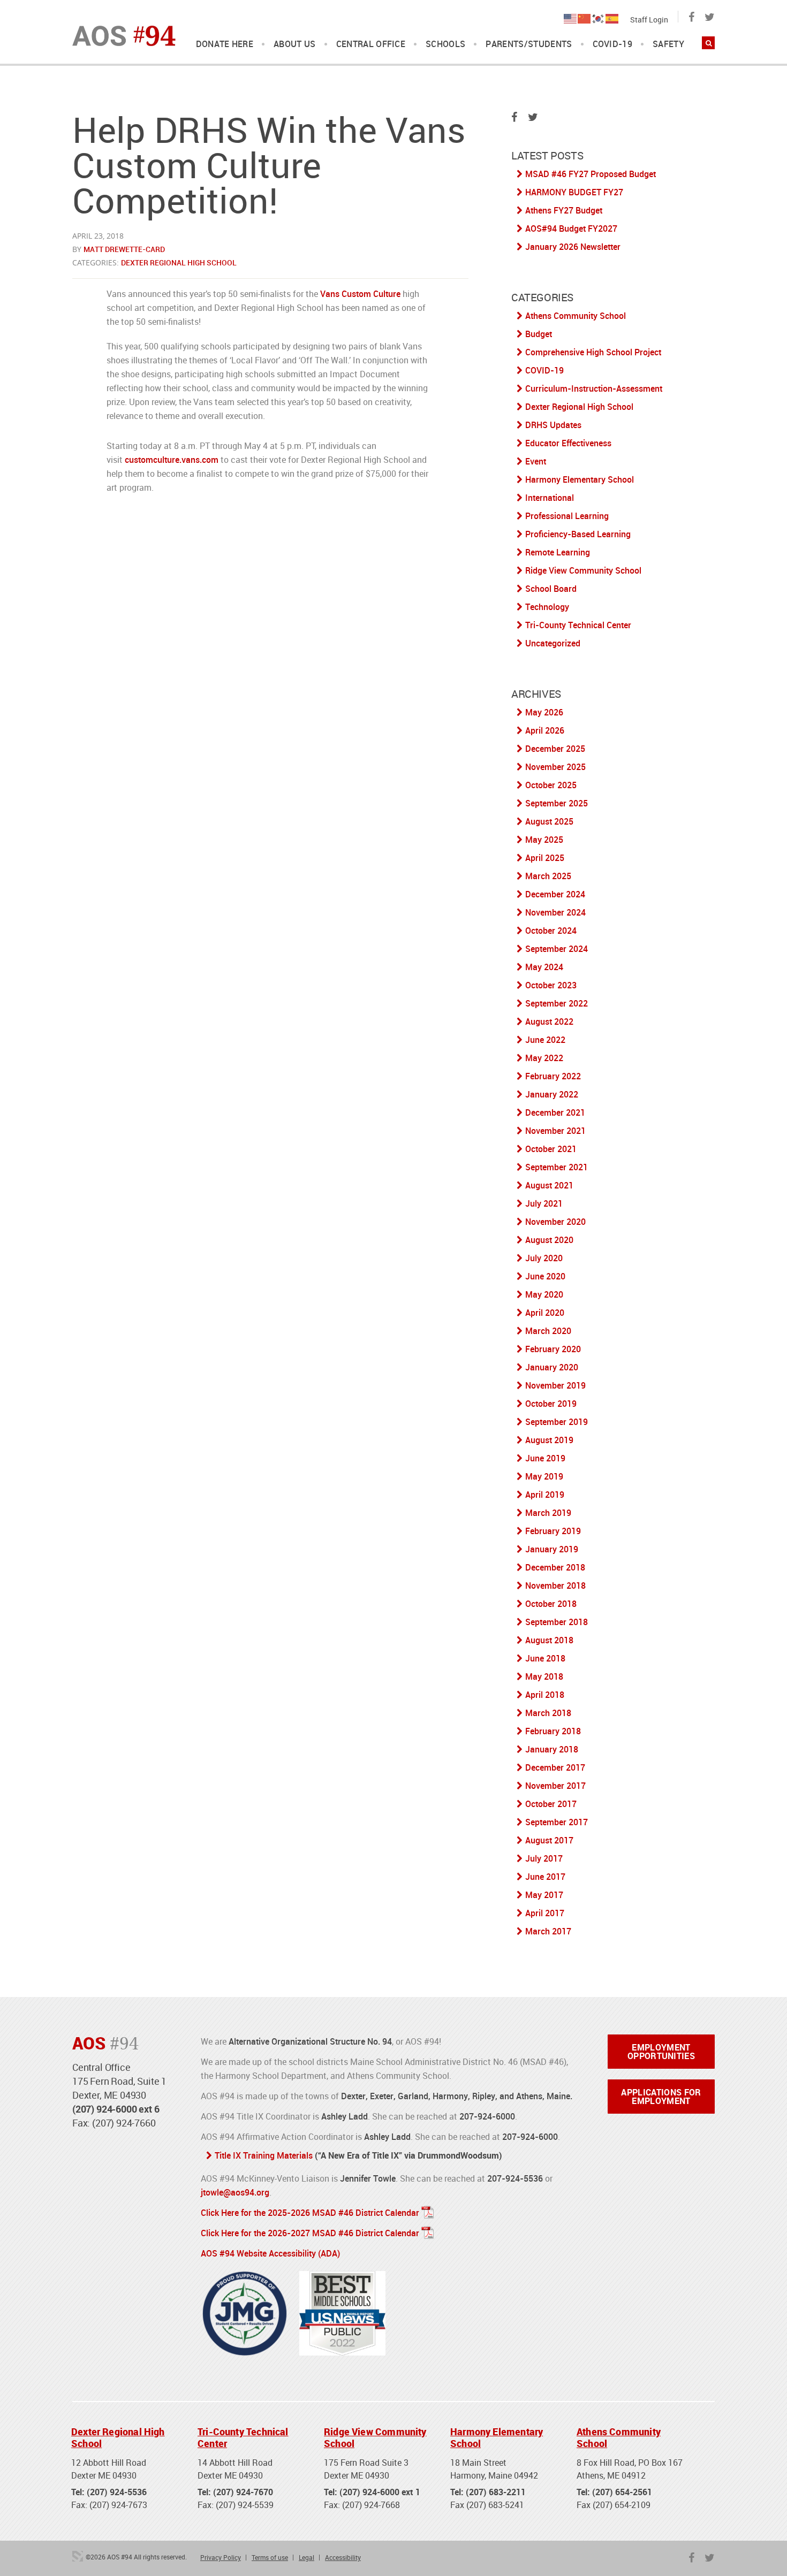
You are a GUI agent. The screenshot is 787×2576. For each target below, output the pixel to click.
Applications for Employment (661, 2097)
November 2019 (555, 1385)
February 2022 (553, 1076)
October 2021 (551, 1149)
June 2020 (545, 1276)
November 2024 (555, 912)
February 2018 (553, 1731)
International (550, 498)
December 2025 (555, 749)
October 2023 (551, 985)
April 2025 (545, 858)
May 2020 (544, 1294)
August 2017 (549, 1840)
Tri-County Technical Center (578, 625)
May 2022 (544, 1058)
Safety (668, 44)
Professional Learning (567, 516)
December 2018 (555, 1567)
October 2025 (551, 785)
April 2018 (545, 1695)
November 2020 (555, 1222)
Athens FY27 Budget (564, 210)
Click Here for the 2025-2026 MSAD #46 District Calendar (310, 2213)
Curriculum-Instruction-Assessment (594, 388)
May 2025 (544, 840)
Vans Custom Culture (360, 294)
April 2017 (545, 1913)
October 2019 (551, 1404)
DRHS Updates (553, 425)
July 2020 (544, 1258)
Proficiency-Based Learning (578, 534)
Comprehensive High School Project (593, 352)
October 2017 (551, 1804)
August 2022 (549, 1022)
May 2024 (544, 967)
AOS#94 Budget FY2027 (571, 228)
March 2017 (548, 1931)
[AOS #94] (124, 35)
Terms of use (270, 2557)
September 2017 (557, 1822)
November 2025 (555, 767)
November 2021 (555, 1131)
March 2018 (548, 1713)
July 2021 (544, 1203)
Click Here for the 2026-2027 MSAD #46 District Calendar (310, 2233)
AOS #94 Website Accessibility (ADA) (270, 2253)
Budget (539, 334)
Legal (307, 2557)
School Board (551, 589)
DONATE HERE (225, 44)
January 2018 (552, 1749)
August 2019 (549, 1440)
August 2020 (549, 1240)
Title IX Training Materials (264, 2155)
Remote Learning (558, 552)
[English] (571, 18)
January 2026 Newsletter (573, 247)
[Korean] (599, 18)
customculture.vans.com (172, 460)
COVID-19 (613, 44)
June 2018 (545, 1658)
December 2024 (555, 894)
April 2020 (545, 1313)
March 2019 (548, 1513)
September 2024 (557, 949)
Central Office (371, 44)
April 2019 (545, 1495)
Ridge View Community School (583, 570)
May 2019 (544, 1476)
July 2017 (544, 1858)
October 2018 (551, 1604)
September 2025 (557, 803)
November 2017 (555, 1786)
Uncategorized (553, 643)
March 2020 (548, 1331)
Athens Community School (576, 316)
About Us (295, 44)
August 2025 (549, 821)
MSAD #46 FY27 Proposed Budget (591, 174)
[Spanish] (612, 18)
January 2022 (552, 1094)
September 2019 (557, 1422)
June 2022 (545, 1040)
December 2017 (555, 1767)
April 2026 (545, 730)
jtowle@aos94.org (235, 2192)
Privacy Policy (221, 2557)
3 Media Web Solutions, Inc (78, 2556)
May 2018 (544, 1676)
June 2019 (545, 1458)
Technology (547, 607)
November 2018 (555, 1586)
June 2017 (545, 1877)
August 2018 (549, 1640)
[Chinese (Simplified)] (585, 18)
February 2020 (553, 1349)
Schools (445, 44)
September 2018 (557, 1622)
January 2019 (552, 1549)
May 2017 (544, 1895)
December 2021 (555, 1112)
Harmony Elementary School (580, 479)
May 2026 (544, 712)
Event (536, 461)
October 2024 (551, 931)
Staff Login (649, 20)
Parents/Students (529, 44)
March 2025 (548, 876)
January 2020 (552, 1367)
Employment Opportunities (661, 2052)
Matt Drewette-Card (124, 249)
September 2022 (557, 1003)
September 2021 (557, 1167)
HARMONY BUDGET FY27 (574, 192)
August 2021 (549, 1185)
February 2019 (553, 1531)
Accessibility (343, 2557)
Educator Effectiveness (568, 443)
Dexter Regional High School (179, 262)
